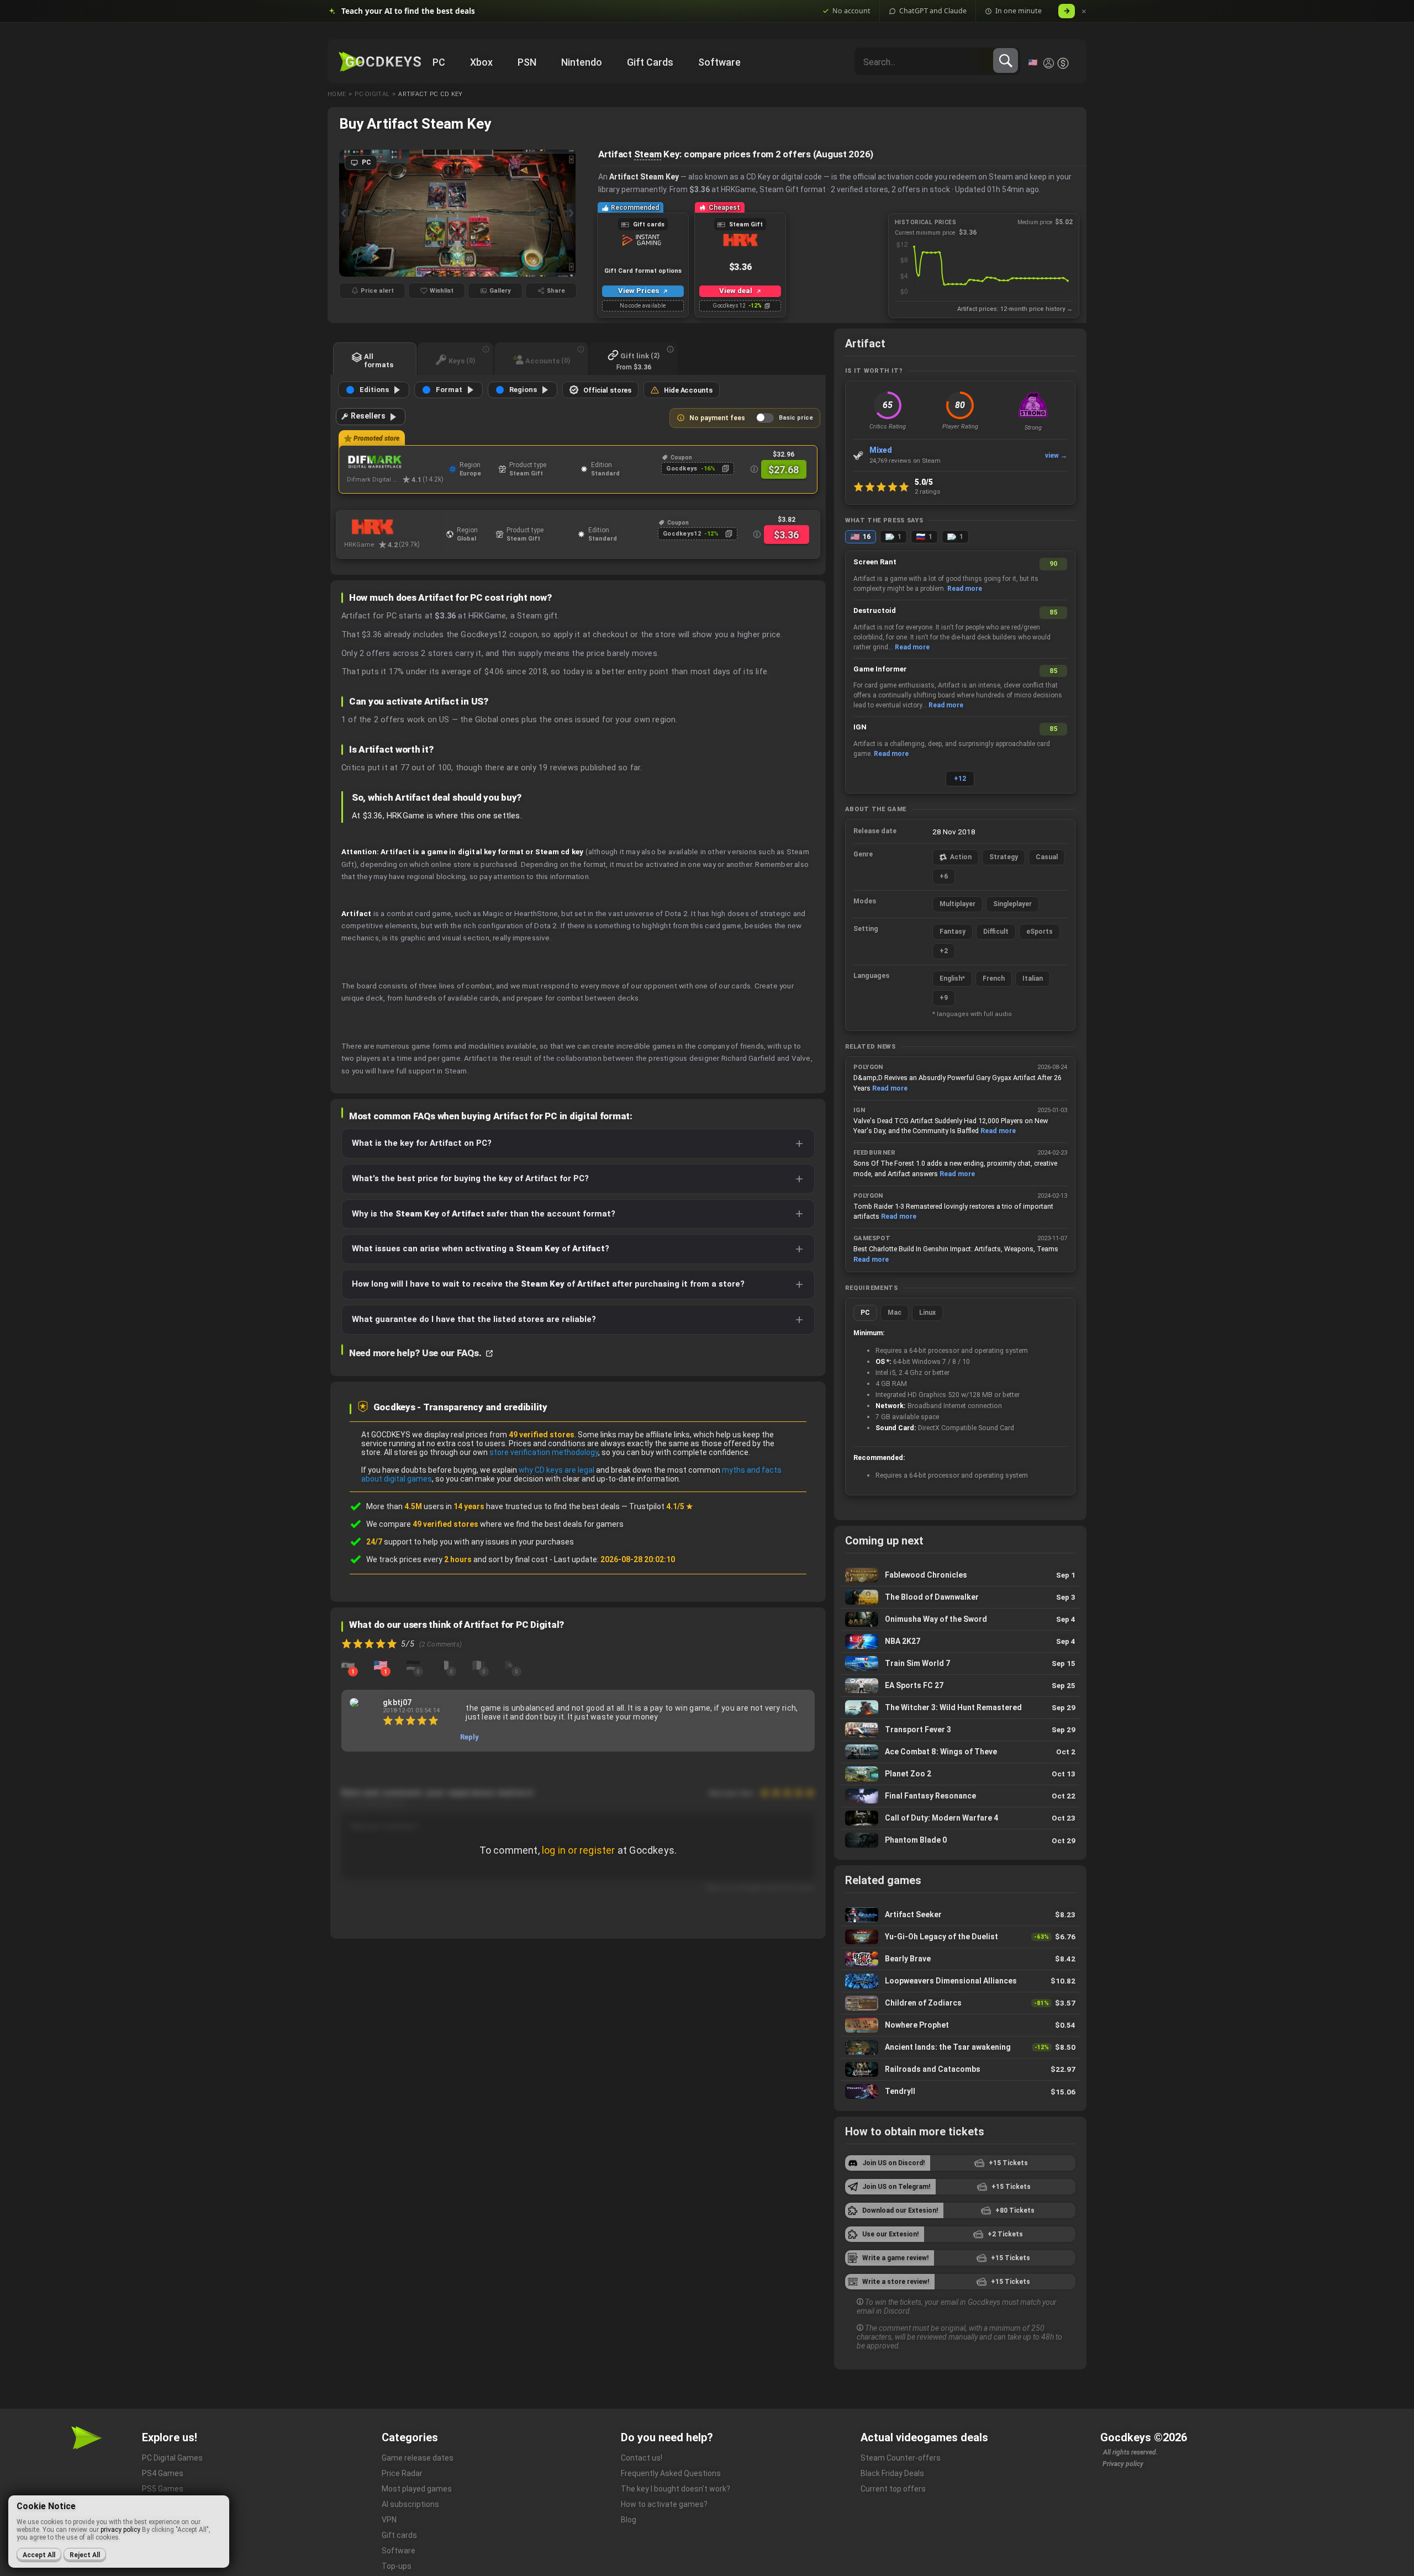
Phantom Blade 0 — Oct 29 (960, 1840)
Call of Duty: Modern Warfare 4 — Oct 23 (960, 1818)
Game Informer (880, 669)
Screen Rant (875, 562)
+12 (960, 779)
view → (1056, 456)
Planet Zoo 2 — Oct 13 (960, 1774)
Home (337, 94)
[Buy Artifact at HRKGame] (392, 527)
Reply (469, 1737)
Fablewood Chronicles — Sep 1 (960, 1575)
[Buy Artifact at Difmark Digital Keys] (395, 462)
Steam (648, 154)
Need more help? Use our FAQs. (416, 1353)
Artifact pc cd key (430, 94)
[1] (348, 1664)
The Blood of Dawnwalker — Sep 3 (960, 1597)
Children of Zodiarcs (960, 2003)
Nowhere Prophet (960, 2025)
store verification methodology (544, 1452)
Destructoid (875, 610)
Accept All (39, 2555)
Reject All (85, 2555)
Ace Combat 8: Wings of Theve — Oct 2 (960, 1752)
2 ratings (928, 491)
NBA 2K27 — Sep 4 (960, 1641)
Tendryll (960, 2092)
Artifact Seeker (960, 1915)
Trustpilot (661, 1506)
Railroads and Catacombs (960, 2069)
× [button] (1084, 11)
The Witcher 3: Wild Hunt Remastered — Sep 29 (960, 1708)
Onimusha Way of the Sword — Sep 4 (960, 1619)
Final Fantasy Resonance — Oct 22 (960, 1796)
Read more (965, 589)
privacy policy (120, 2530)
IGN (860, 727)
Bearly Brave (960, 1959)
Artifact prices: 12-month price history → (1015, 309)
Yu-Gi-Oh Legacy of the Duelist (960, 1937)
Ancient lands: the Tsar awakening (960, 2047)
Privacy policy (1123, 2464)
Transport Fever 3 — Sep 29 (960, 1730)
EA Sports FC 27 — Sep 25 (960, 1686)
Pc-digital (372, 94)
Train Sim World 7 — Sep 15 (960, 1663)
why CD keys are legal (556, 1470)
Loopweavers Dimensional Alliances (960, 1981)
